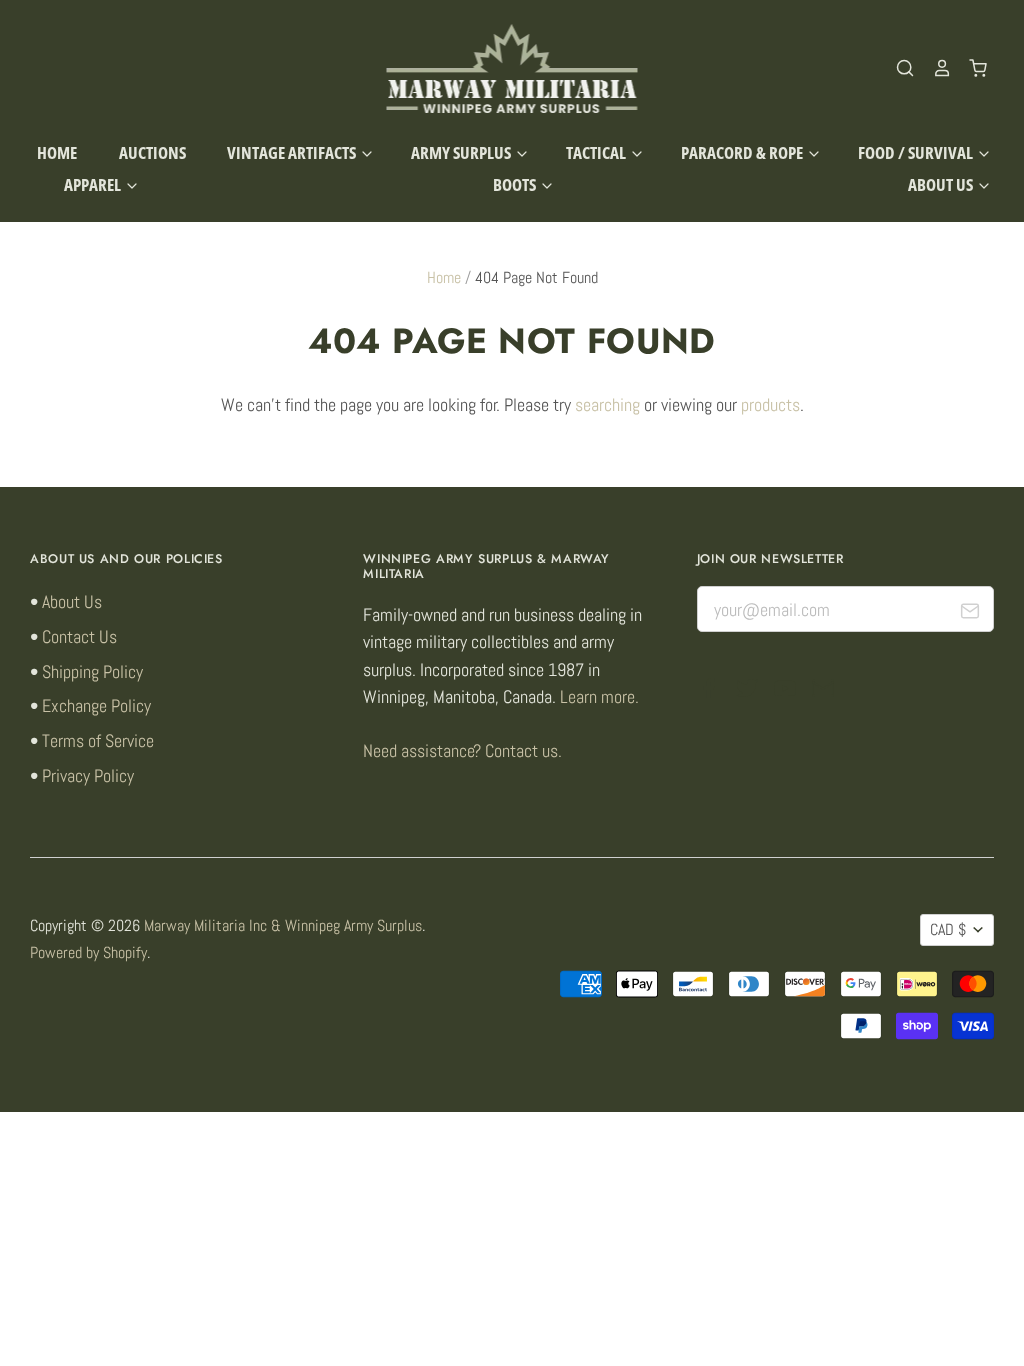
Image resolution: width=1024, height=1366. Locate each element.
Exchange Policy (96, 705)
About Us (942, 184)
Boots (516, 184)
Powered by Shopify (88, 953)
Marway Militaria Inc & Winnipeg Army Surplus (283, 926)
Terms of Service (98, 740)
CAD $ (948, 930)
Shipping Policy (92, 671)
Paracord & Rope (743, 152)
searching (607, 404)
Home (57, 152)
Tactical (597, 152)
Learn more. (599, 696)
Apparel (94, 184)
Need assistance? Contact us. (462, 750)
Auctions (152, 152)
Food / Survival (917, 152)
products (770, 404)
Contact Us (79, 636)
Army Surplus (462, 152)
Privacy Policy (88, 775)
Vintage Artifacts (293, 152)
